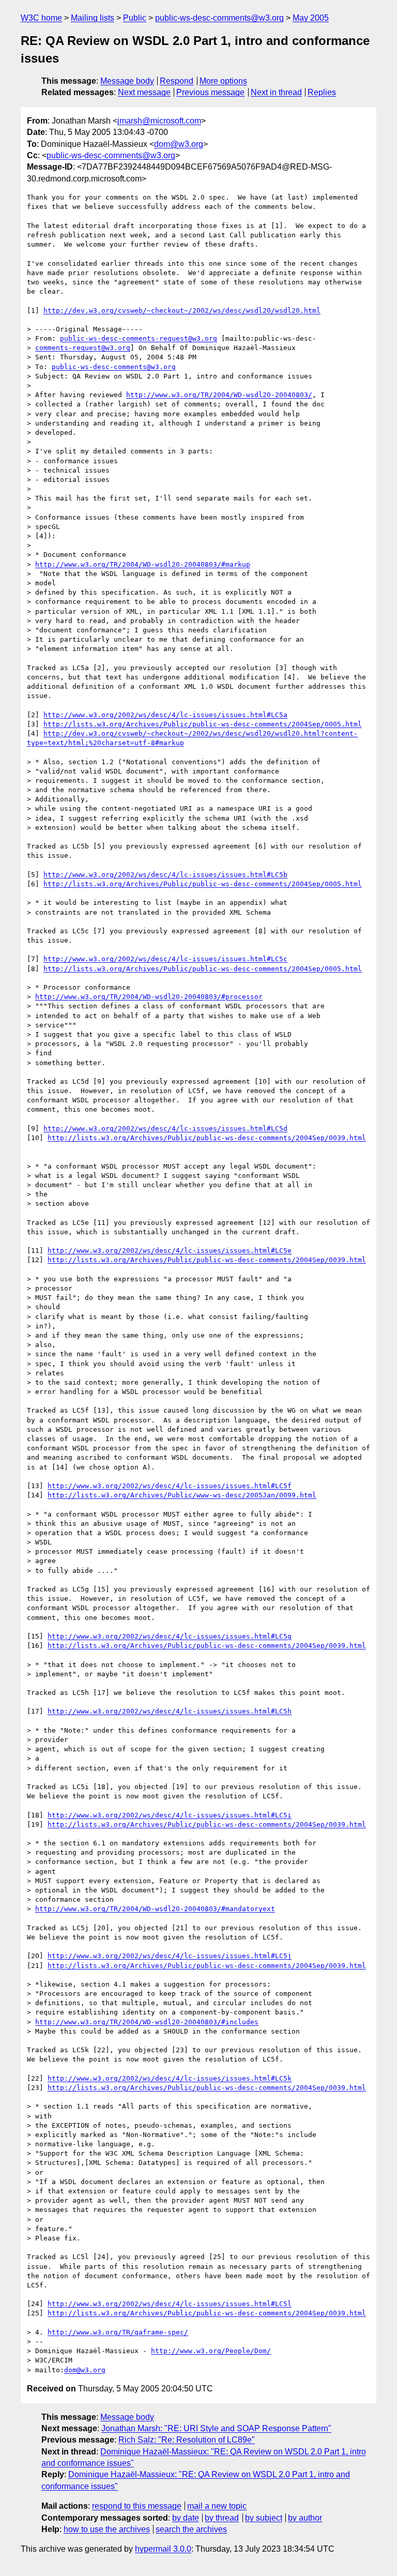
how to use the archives (107, 2529)
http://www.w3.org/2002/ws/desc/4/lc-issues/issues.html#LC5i (170, 1815)
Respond (177, 81)
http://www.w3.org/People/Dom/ (211, 2351)
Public (135, 18)
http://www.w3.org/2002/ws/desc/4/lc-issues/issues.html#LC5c (165, 959)
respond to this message (137, 2506)
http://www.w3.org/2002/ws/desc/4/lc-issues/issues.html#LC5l (170, 2304)
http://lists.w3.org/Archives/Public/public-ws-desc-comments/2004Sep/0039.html (207, 1138)
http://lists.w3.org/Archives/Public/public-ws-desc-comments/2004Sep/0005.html (203, 724)
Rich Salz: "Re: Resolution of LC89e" (187, 2440)
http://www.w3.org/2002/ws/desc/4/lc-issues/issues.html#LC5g (170, 1636)
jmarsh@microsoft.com (159, 121)
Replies (322, 92)
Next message (144, 92)
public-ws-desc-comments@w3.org (219, 18)
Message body (127, 81)
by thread (222, 2518)
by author (305, 2518)
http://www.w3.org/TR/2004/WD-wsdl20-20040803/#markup (143, 564)
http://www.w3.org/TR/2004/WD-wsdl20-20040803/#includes (147, 2022)
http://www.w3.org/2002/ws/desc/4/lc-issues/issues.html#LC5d (165, 1128)
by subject (264, 2518)
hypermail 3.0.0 (163, 2549)
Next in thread (276, 92)
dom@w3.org (179, 144)
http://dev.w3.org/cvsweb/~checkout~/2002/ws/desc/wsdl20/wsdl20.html (182, 310)
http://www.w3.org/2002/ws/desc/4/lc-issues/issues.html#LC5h (170, 1711)
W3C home (41, 18)
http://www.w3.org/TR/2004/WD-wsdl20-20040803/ (219, 395)
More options (223, 81)
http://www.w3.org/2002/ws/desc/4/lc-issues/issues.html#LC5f (170, 1486)
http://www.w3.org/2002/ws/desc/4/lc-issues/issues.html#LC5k (170, 2078)
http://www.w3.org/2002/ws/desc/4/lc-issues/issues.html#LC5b (165, 875)
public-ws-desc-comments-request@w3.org (139, 338)
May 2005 (311, 18)
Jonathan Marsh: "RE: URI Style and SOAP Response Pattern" (216, 2428)
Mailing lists (93, 18)
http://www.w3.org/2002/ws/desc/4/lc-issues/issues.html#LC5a (165, 715)
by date (186, 2518)
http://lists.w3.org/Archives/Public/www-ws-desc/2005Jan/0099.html (182, 1495)
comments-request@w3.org (83, 348)
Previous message (210, 92)
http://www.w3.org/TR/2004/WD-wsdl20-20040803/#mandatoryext (155, 1909)
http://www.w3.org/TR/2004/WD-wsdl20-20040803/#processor (149, 997)
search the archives (191, 2529)
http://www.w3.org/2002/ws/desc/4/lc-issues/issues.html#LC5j (170, 1956)
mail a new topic (217, 2506)
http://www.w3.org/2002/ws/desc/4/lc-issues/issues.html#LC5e (170, 1251)
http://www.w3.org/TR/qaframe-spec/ (118, 2332)
